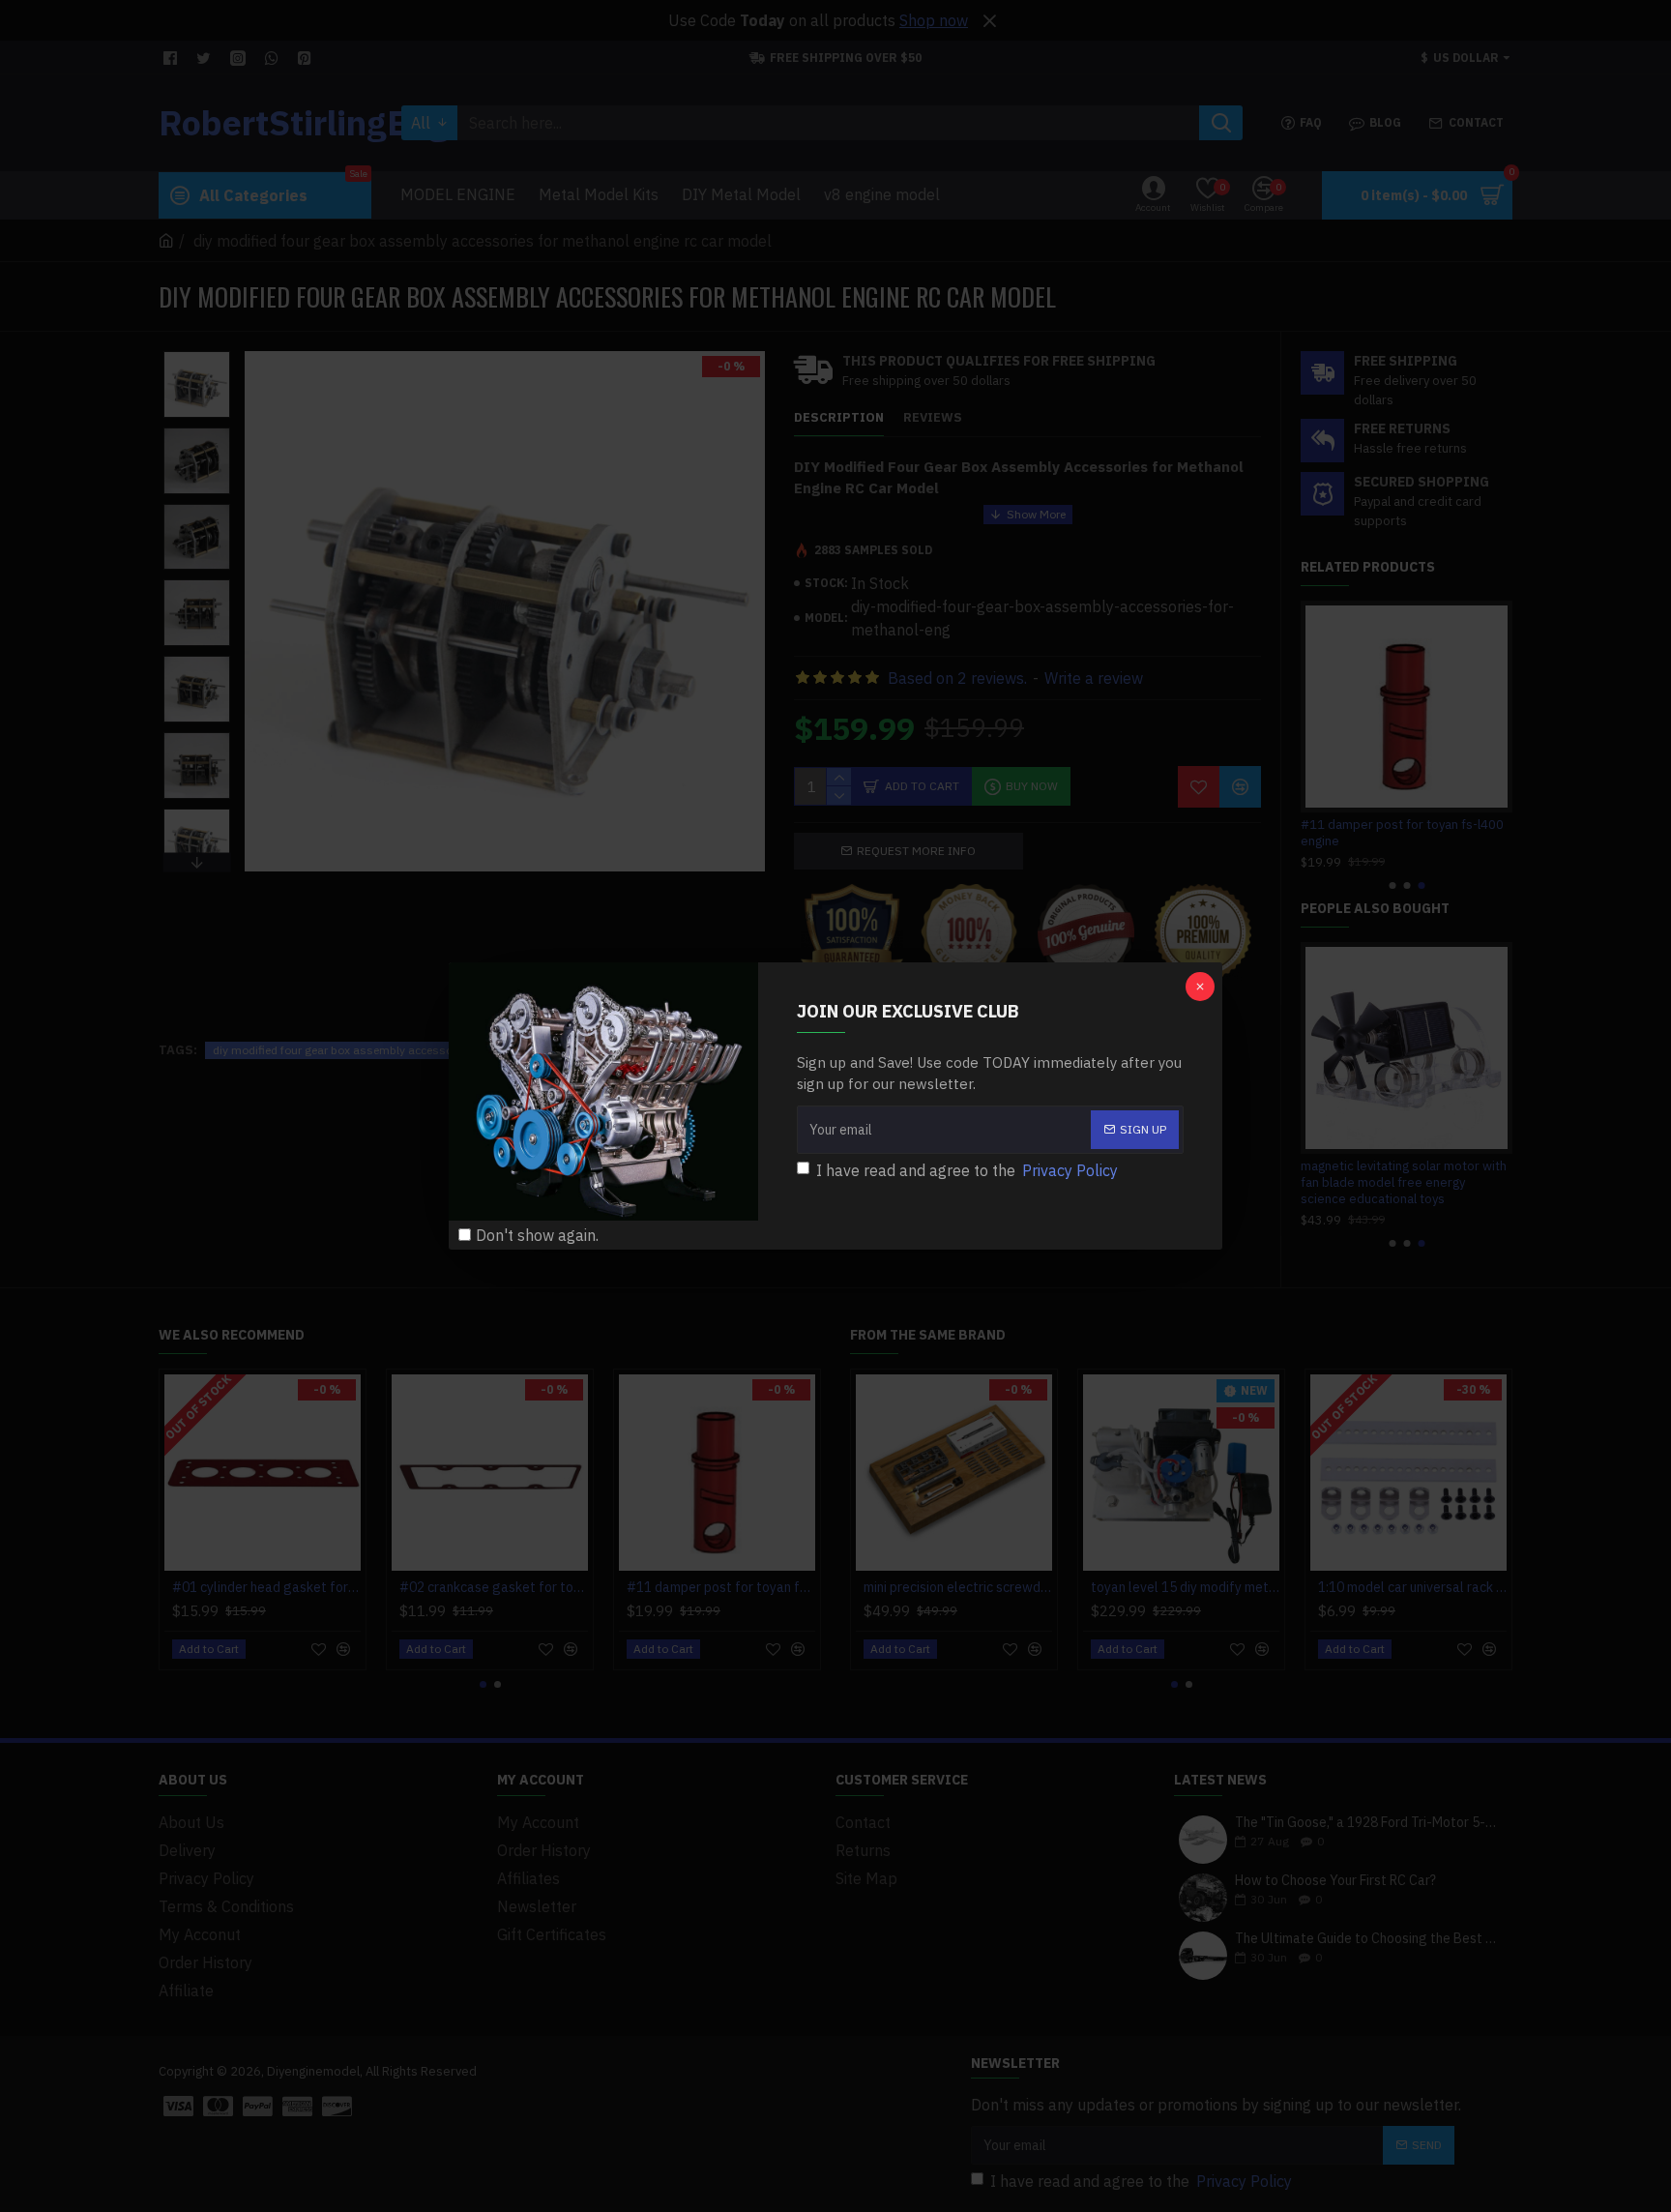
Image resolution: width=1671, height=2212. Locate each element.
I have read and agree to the (967, 1170)
